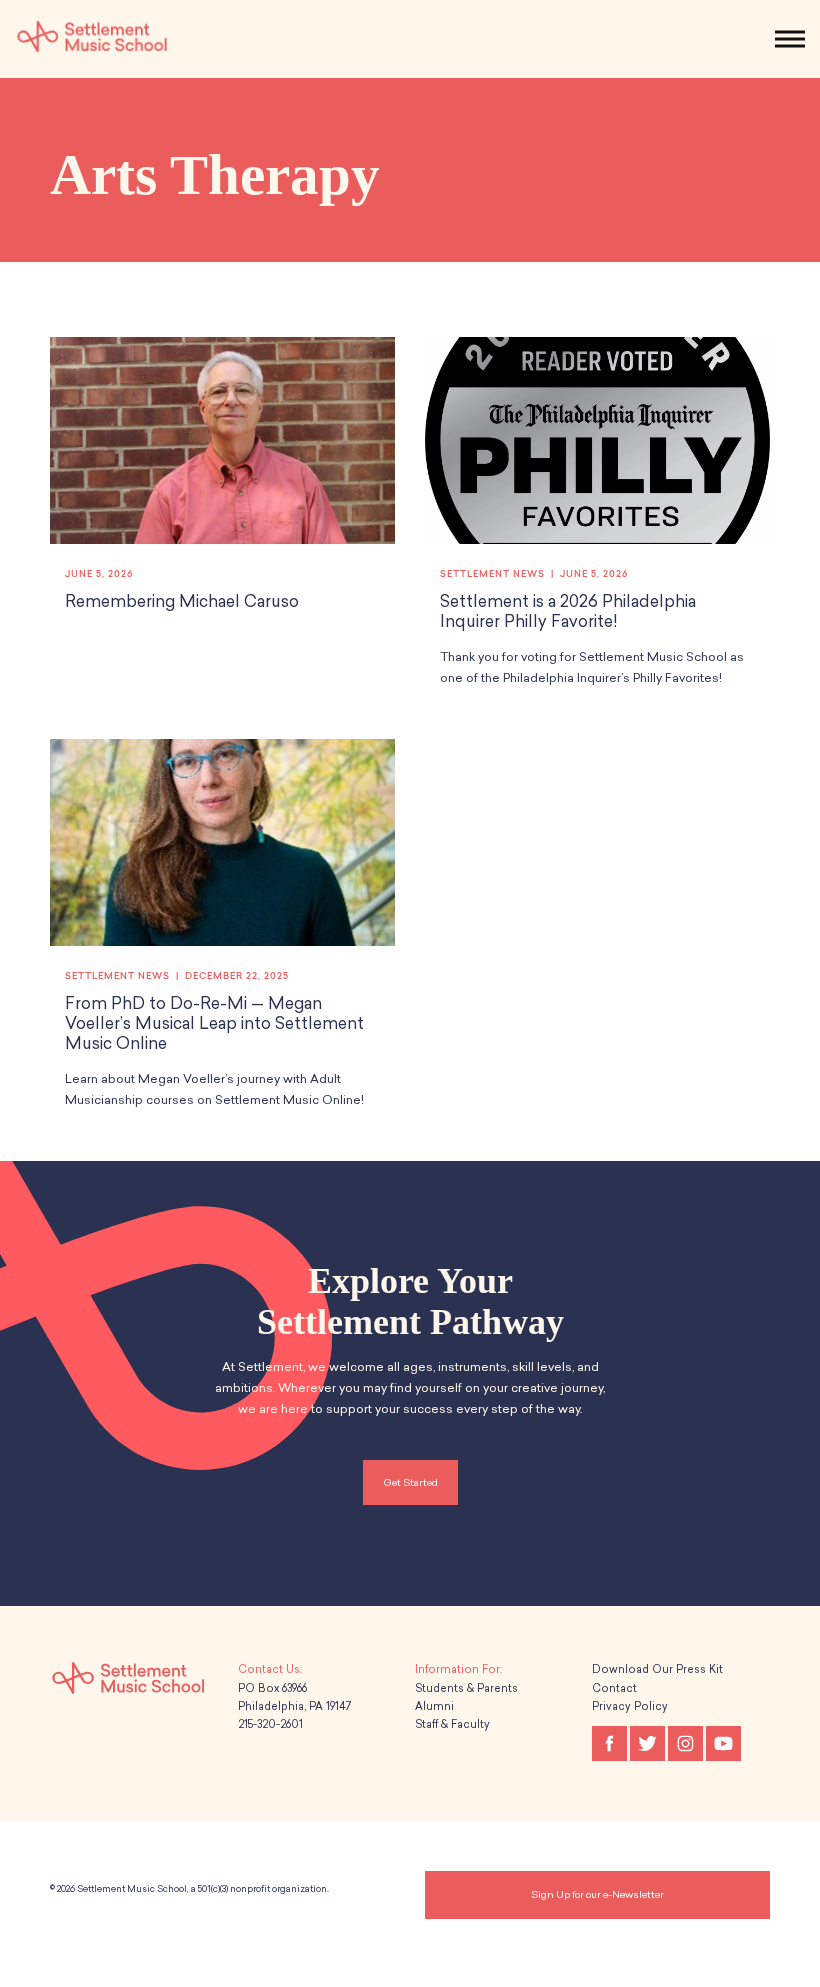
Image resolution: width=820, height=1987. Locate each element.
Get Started (410, 1482)
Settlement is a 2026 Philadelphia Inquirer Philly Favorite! (568, 611)
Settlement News (492, 573)
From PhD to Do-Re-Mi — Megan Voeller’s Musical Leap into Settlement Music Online (214, 1024)
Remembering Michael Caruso (182, 601)
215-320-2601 (270, 1724)
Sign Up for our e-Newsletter (597, 1894)
